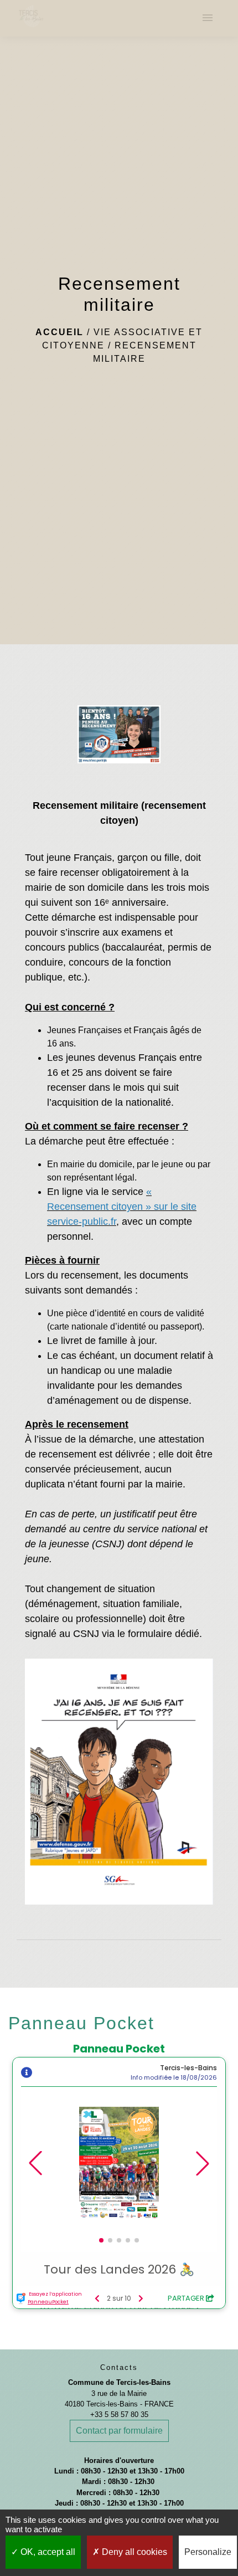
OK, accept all (47, 2552)
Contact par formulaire (119, 2431)
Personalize (208, 2552)
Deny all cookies (133, 2552)
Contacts (119, 2367)
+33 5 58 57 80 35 (119, 2415)
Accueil (59, 332)
